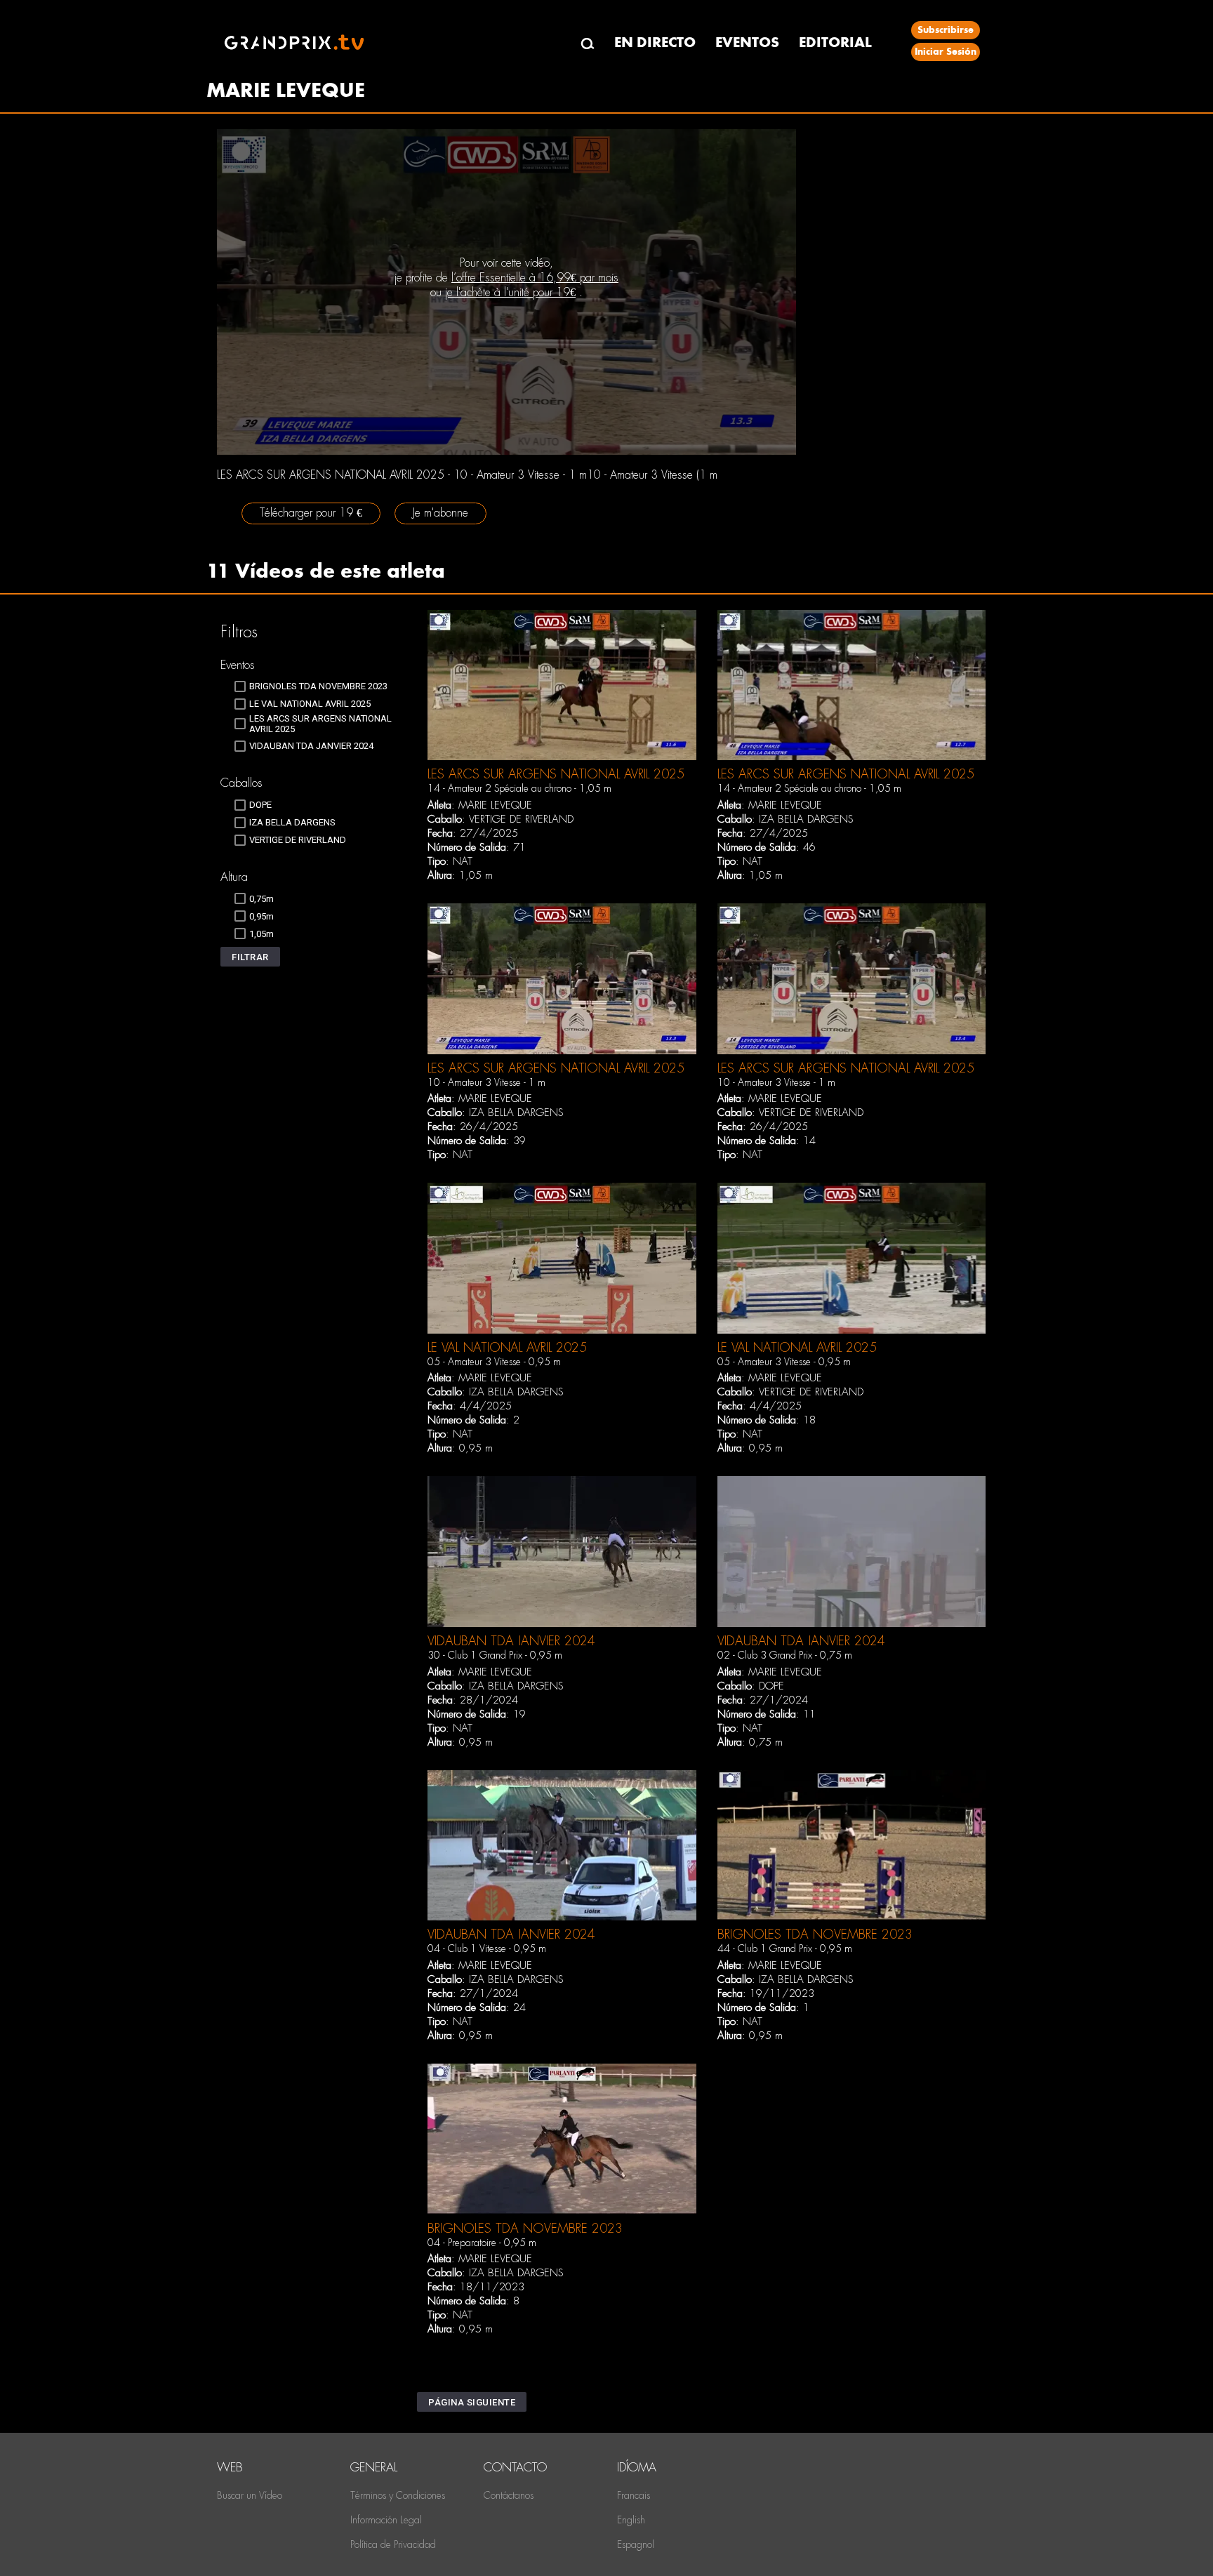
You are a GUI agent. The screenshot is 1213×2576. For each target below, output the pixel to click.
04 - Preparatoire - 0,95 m (482, 2243)
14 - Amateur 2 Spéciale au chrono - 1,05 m (519, 788)
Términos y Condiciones (398, 2495)
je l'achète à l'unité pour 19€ (510, 292)
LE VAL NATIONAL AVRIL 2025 (507, 1347)
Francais (634, 2495)
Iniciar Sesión (946, 52)
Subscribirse (946, 30)
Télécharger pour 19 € (311, 513)
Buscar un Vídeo (250, 2495)
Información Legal (386, 2520)
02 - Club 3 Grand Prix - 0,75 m (785, 1655)
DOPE (771, 1686)
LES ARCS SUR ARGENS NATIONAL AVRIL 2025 (556, 774)
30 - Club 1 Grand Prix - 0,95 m (495, 1655)
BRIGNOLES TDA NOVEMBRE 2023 (815, 1934)
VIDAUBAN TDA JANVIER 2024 (511, 1641)
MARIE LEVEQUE (495, 805)
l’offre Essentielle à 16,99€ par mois (535, 278)
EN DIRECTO (655, 42)
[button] (250, 957)
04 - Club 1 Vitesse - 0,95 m (487, 1948)
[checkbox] (311, 686)
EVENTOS (747, 42)
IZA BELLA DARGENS (806, 819)
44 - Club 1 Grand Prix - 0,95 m (785, 1948)
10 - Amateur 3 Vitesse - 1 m (486, 1082)
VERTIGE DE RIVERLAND (521, 819)
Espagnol (636, 2544)
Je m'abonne (440, 513)
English (631, 2520)
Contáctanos (509, 2495)
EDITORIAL (835, 42)
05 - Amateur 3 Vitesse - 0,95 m (494, 1362)
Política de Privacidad (393, 2544)
